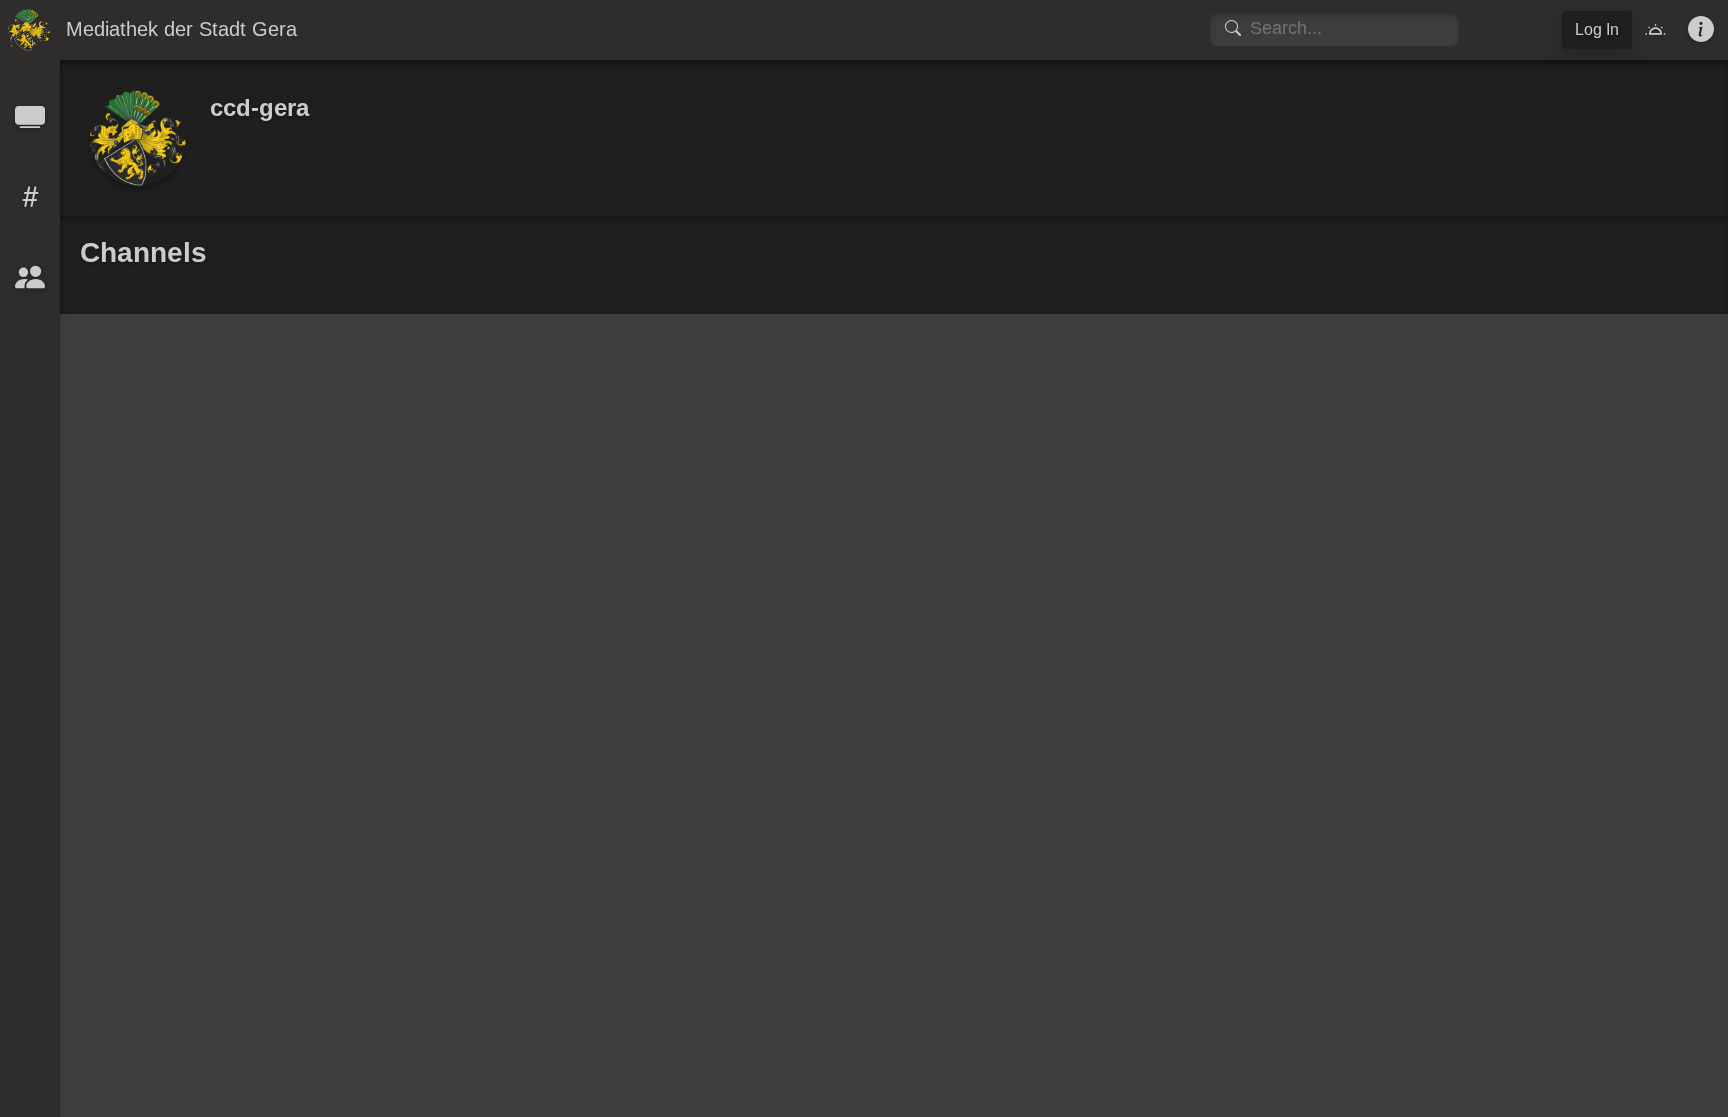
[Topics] (30, 203)
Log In (1597, 29)
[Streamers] (30, 283)
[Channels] (30, 123)
